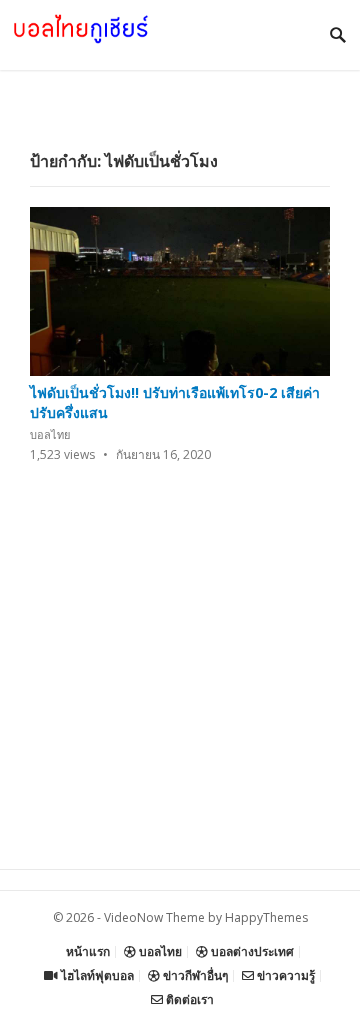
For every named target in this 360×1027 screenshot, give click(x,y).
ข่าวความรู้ (284, 975)
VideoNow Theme (154, 917)
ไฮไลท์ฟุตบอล (96, 975)
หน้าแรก (88, 951)
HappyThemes (266, 917)
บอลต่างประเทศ (251, 951)
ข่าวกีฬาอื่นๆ (194, 975)
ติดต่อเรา (188, 999)
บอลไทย (50, 434)
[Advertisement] (180, 689)
